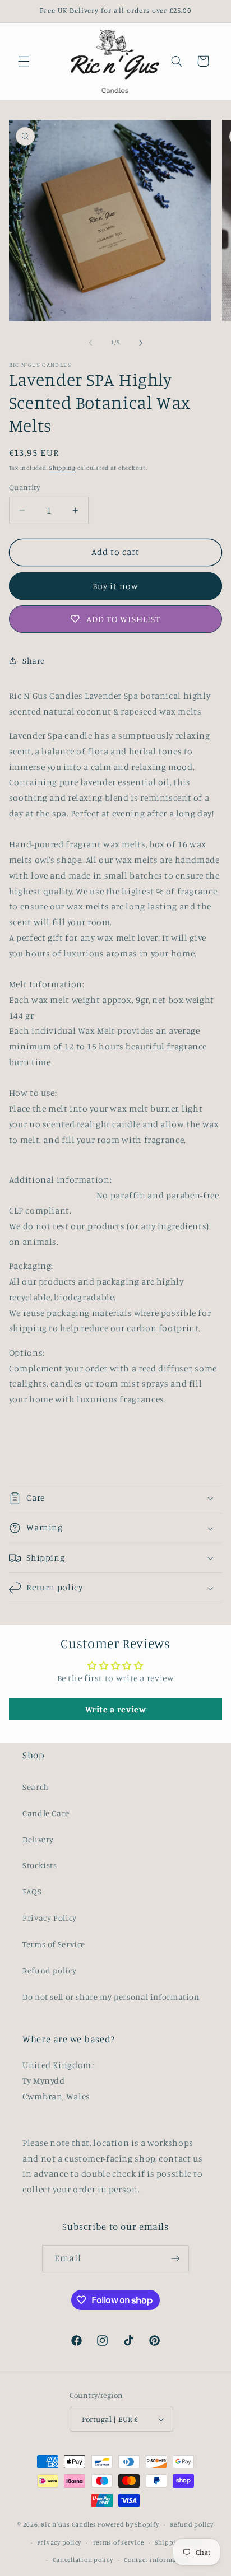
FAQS (32, 1891)
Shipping (63, 468)
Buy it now (116, 586)
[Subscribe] (175, 2259)
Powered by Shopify (128, 2524)
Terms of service (118, 2542)
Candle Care (46, 1813)
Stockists (40, 1865)
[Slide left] (90, 343)
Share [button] (34, 661)
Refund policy (49, 1970)
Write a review (116, 1709)
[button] (24, 61)
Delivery (38, 1839)
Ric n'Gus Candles (69, 2524)
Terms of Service (54, 1944)
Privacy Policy (50, 1918)
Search (36, 1787)
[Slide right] (141, 343)
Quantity (24, 487)
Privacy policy (59, 2542)
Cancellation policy (83, 2560)
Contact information (157, 2560)
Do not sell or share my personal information (111, 1997)
